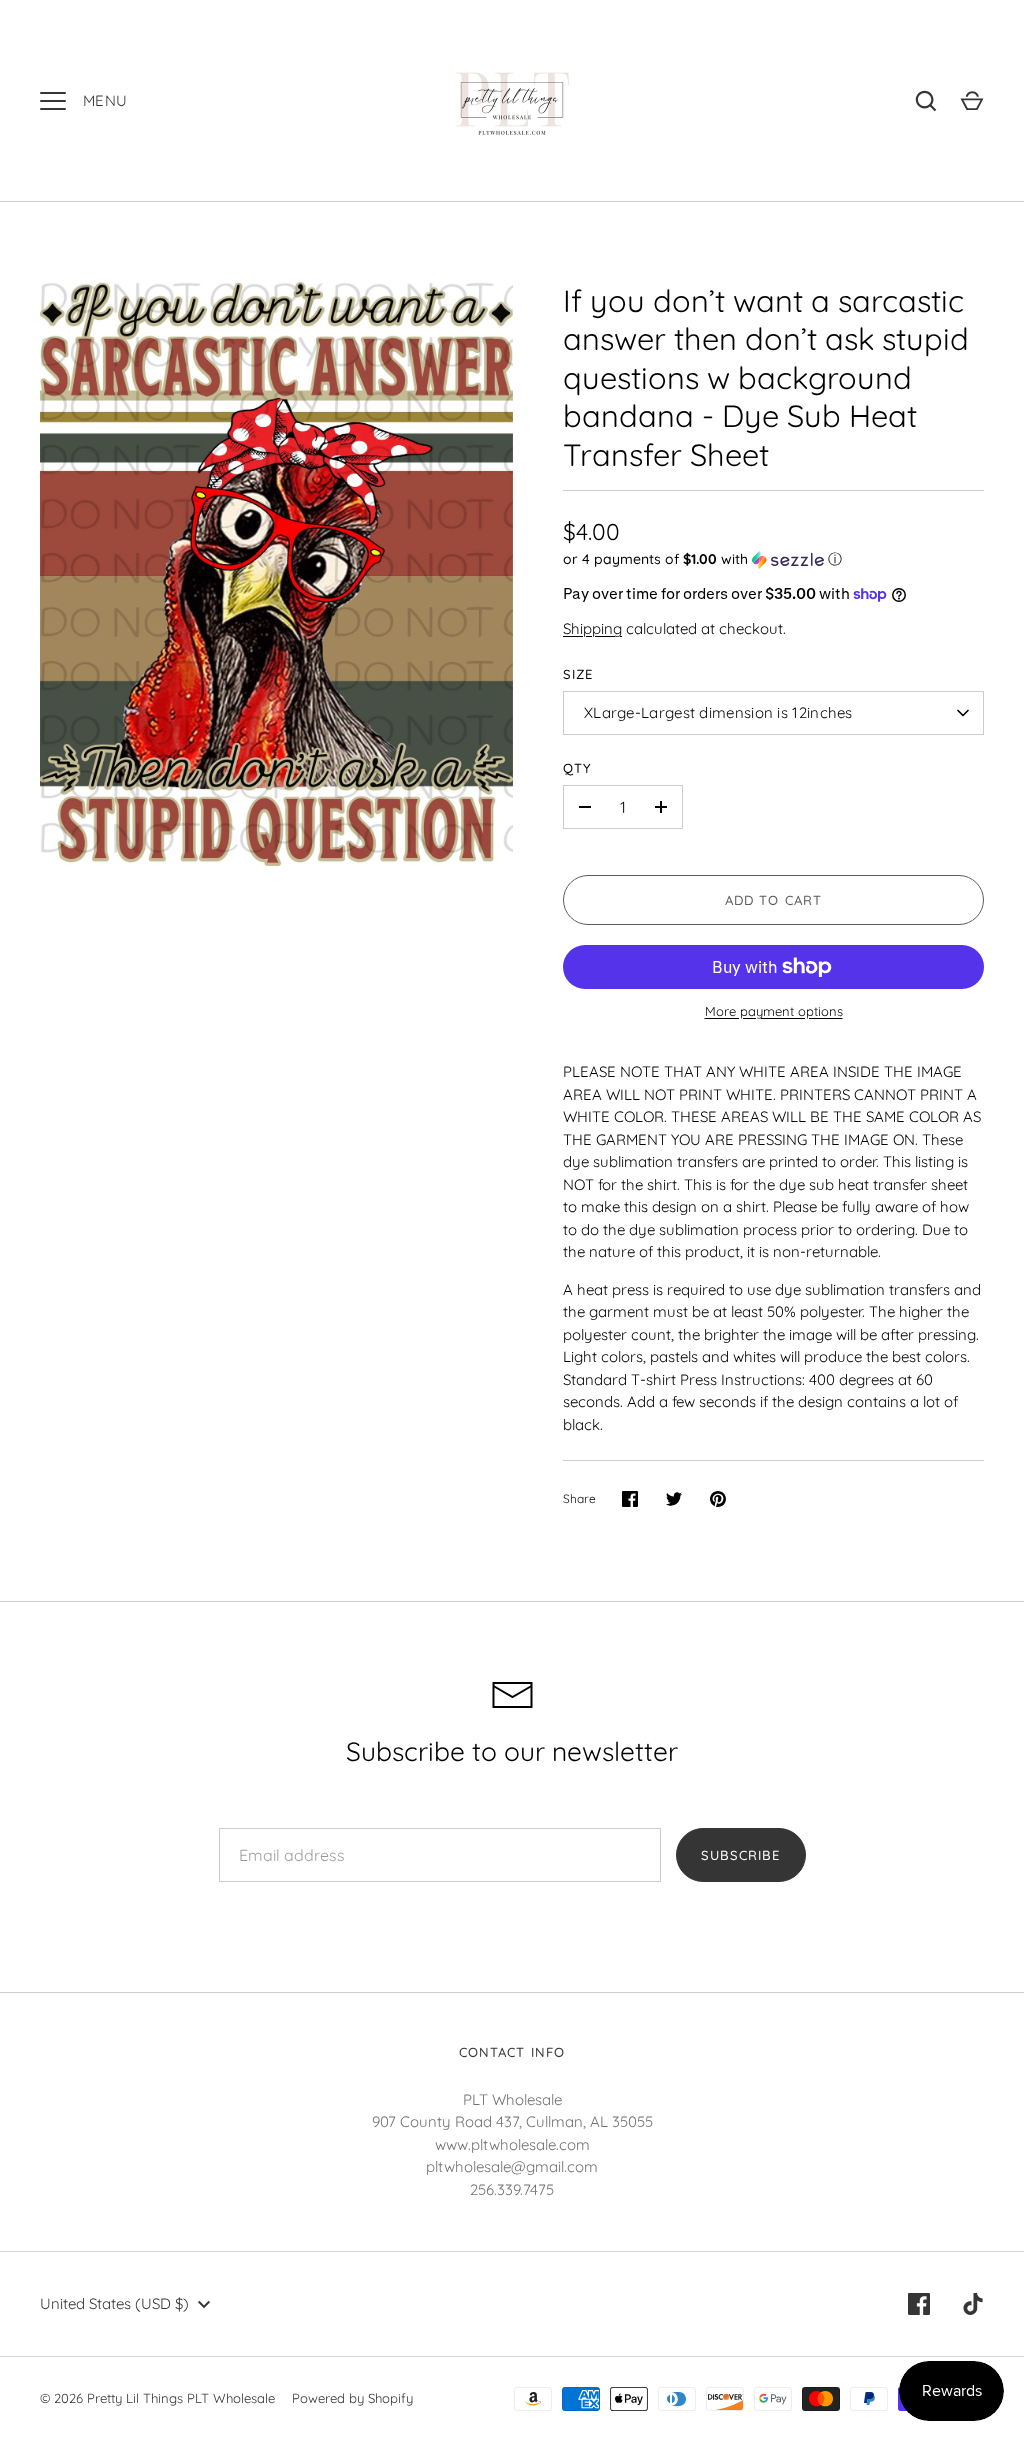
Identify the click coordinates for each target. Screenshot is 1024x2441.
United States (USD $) (114, 2303)
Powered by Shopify (352, 2398)
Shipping (592, 628)
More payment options (774, 1011)
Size (578, 674)
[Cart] (972, 101)
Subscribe (740, 1855)
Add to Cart (773, 900)
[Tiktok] (973, 2304)
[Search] (926, 101)
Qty (577, 768)
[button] (773, 559)
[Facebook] (919, 2304)
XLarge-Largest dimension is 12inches (718, 712)
